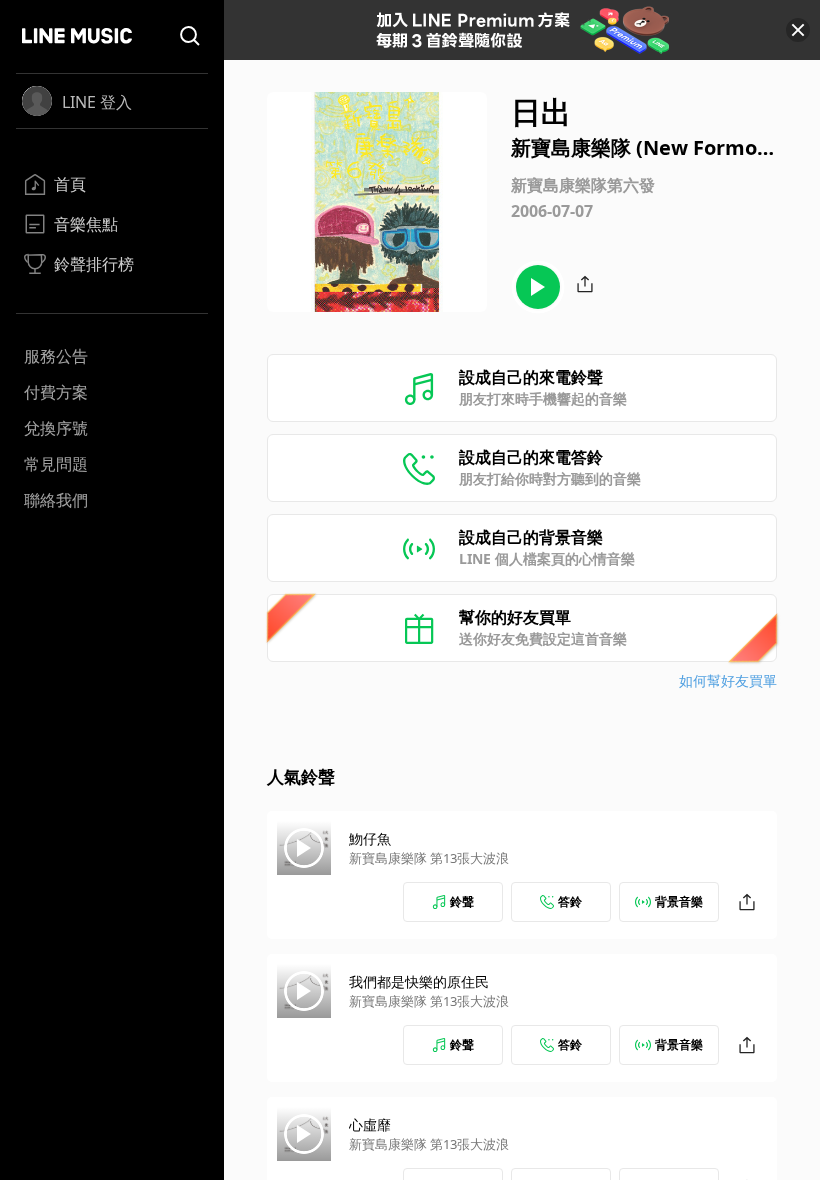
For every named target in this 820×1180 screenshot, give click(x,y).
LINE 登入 (97, 102)
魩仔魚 (370, 838)
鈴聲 (462, 901)
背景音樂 (679, 901)
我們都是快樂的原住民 (419, 981)
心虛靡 (370, 1124)
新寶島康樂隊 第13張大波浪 (429, 858)
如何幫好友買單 (728, 680)
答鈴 (570, 901)
